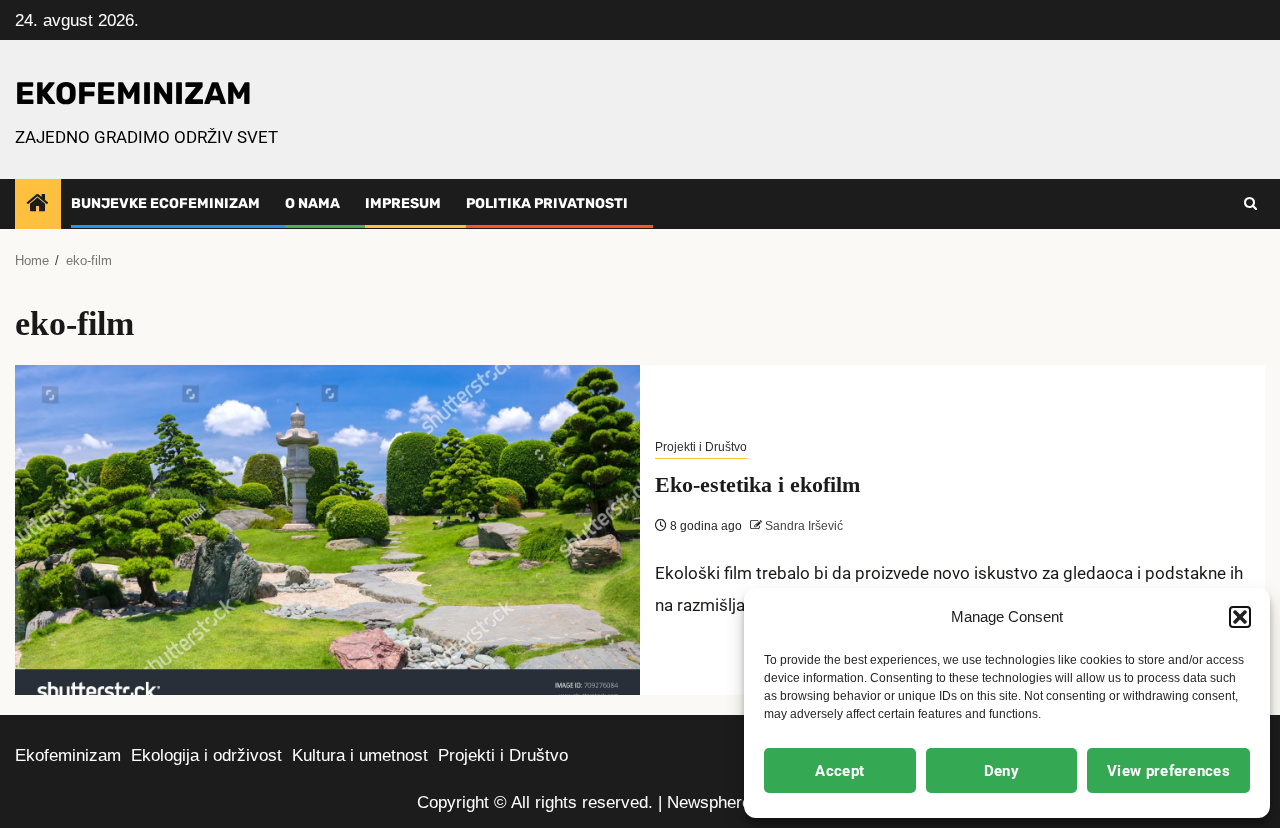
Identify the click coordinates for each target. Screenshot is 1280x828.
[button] (1240, 617)
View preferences (1168, 771)
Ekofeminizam (68, 755)
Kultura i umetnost (360, 755)
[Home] (38, 204)
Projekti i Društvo (701, 447)
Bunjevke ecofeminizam (165, 203)
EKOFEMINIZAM (133, 93)
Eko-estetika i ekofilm (757, 484)
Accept (839, 771)
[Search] (1250, 204)
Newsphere (709, 802)
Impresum (403, 203)
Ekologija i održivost (206, 755)
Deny (1001, 771)
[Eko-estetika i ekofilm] (327, 530)
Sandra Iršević (802, 526)
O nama (312, 203)
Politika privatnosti (547, 203)
